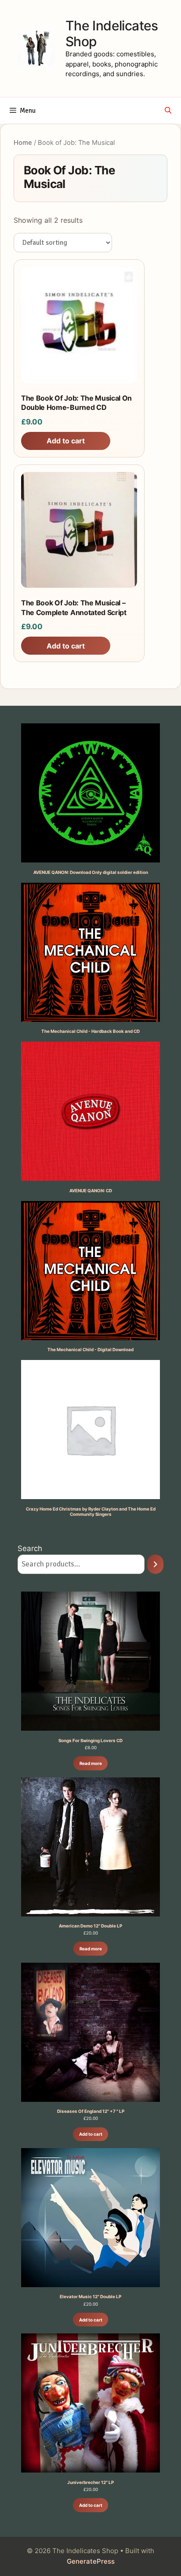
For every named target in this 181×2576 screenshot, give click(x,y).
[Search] (155, 1564)
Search (30, 1548)
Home (23, 143)
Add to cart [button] (66, 441)
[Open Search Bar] (168, 111)
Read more (91, 1763)
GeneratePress (91, 2561)
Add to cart (91, 2134)
